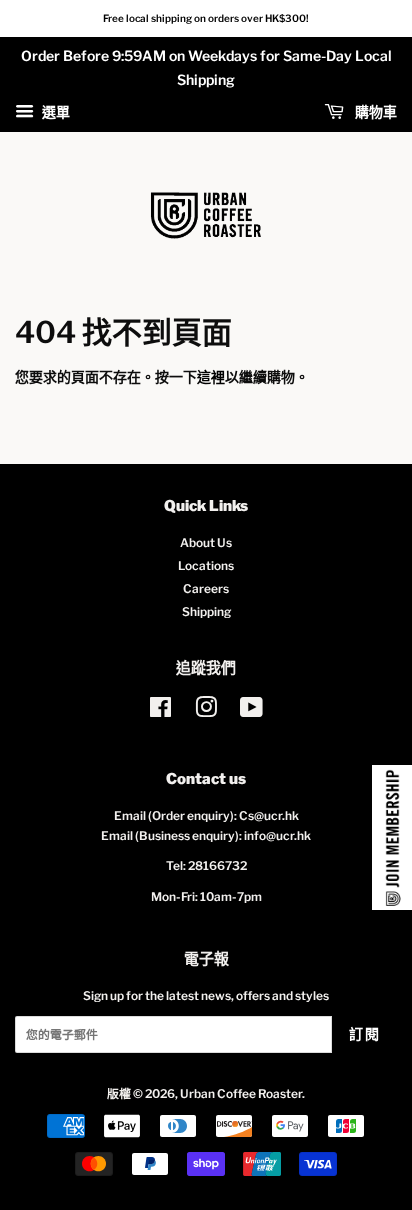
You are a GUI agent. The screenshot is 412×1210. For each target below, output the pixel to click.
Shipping (206, 612)
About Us (206, 543)
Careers (206, 589)
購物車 (374, 111)
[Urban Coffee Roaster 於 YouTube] (251, 712)
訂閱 (364, 1033)
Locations (206, 566)
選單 (54, 111)
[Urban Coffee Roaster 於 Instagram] (206, 712)
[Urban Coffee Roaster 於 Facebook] (160, 712)
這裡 (211, 376)
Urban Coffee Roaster (241, 1094)
